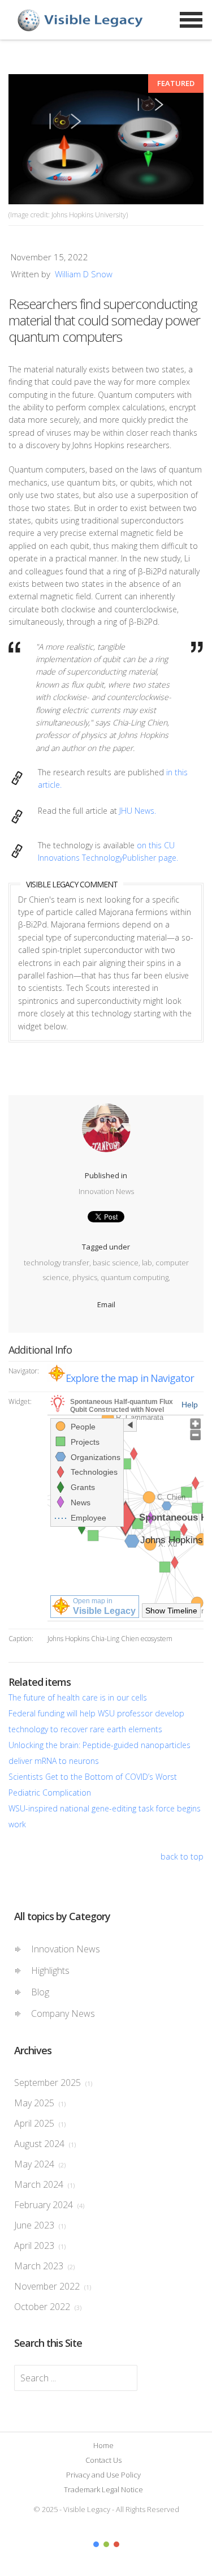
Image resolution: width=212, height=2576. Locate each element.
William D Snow (84, 274)
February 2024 (49, 2205)
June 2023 (40, 2225)
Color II (106, 2544)
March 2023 (44, 2266)
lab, (149, 1263)
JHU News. (138, 811)
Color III (116, 2544)
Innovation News (106, 1191)
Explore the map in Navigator (130, 1378)
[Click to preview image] (106, 139)
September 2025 (53, 2083)
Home (103, 2445)
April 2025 (40, 2123)
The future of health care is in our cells (78, 1697)
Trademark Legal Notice (103, 2489)
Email (106, 1304)
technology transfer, (58, 1263)
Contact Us (103, 2460)
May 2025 (40, 2103)
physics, (86, 1277)
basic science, (117, 1263)
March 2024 (44, 2184)
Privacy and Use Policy (103, 2475)
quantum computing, (135, 1277)
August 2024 (45, 2144)
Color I (96, 2544)
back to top (182, 1856)
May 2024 (40, 2164)
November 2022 (53, 2286)
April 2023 (40, 2246)
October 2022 (48, 2307)
